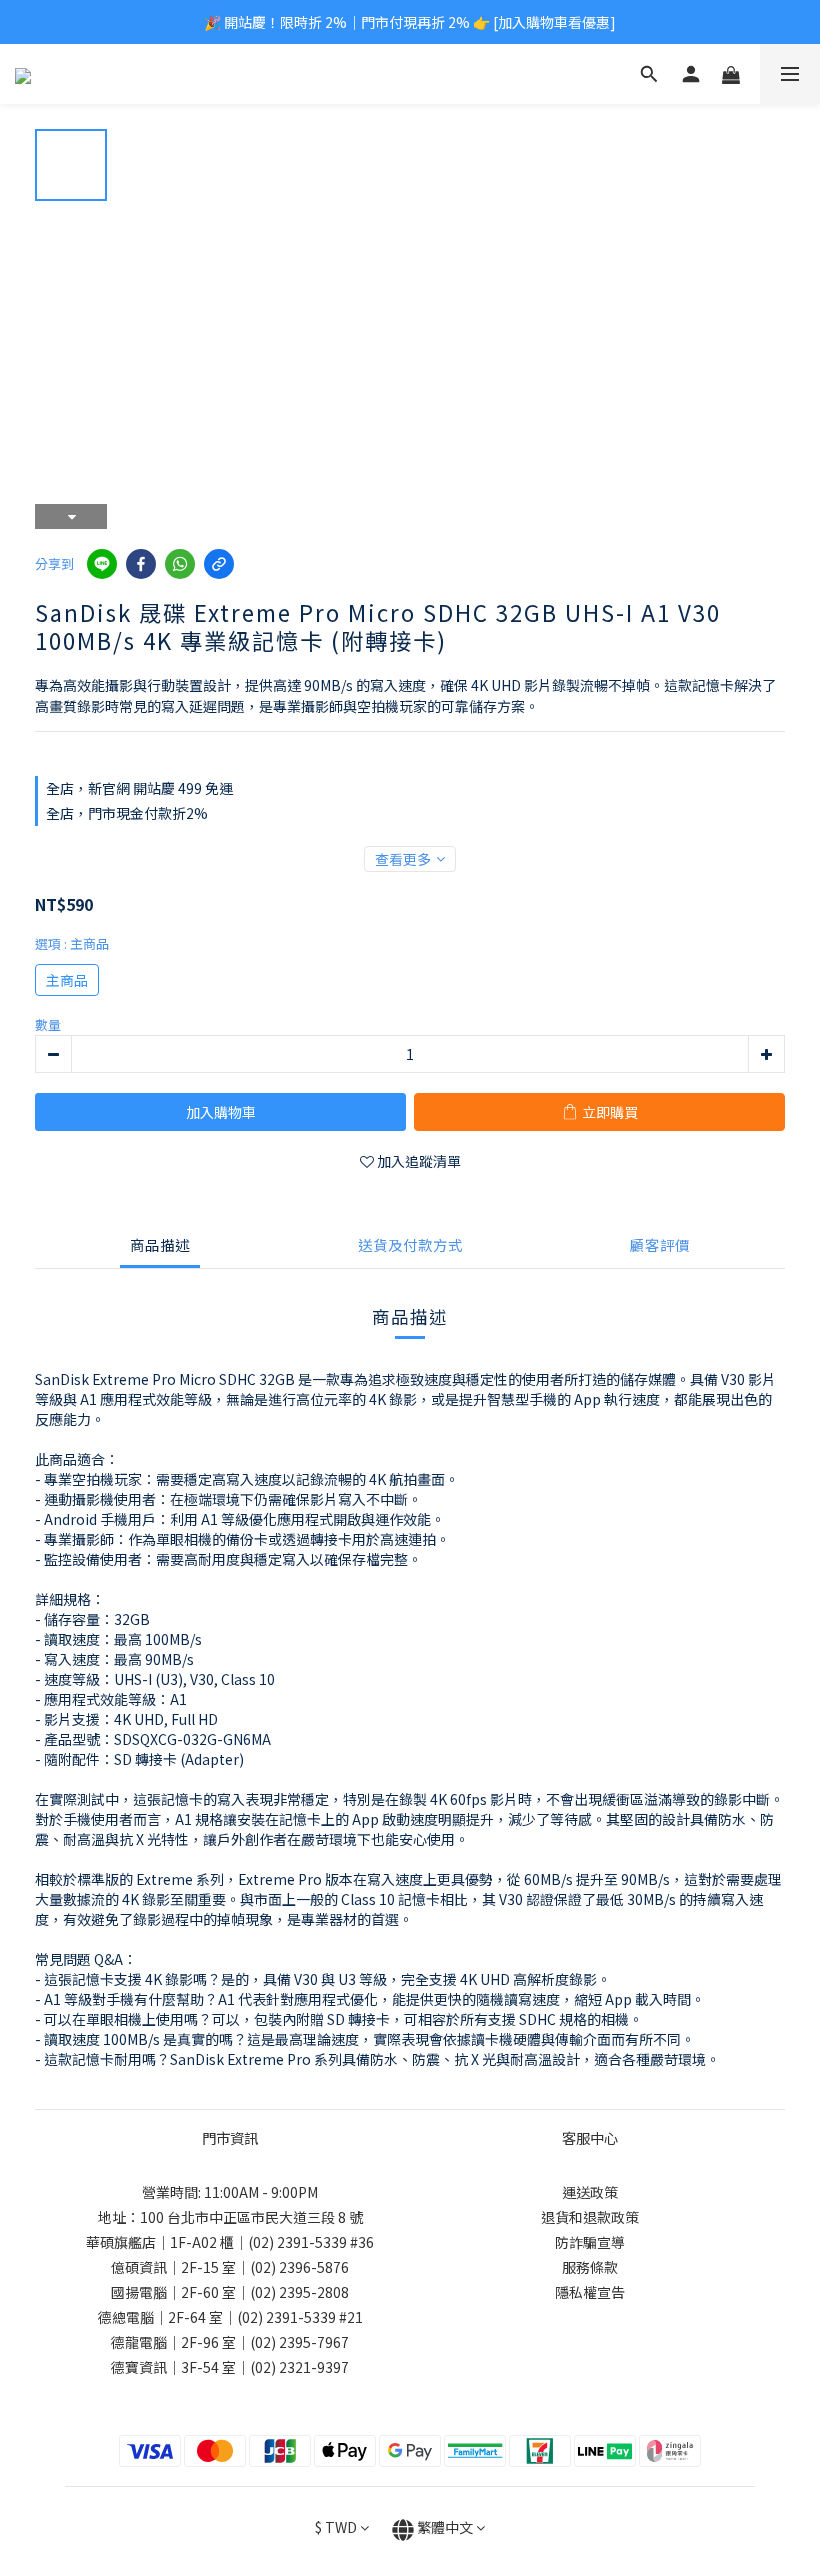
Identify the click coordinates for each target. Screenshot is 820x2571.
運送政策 (590, 2192)
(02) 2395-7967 (299, 2342)
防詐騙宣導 (590, 2242)
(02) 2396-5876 (299, 2267)
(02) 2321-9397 (299, 2367)
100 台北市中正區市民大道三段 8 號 (251, 2217)
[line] (102, 564)
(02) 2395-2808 (299, 2292)
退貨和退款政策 (590, 2217)
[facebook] (141, 564)
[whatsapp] (180, 564)
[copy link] (219, 564)
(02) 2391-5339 (297, 2242)
